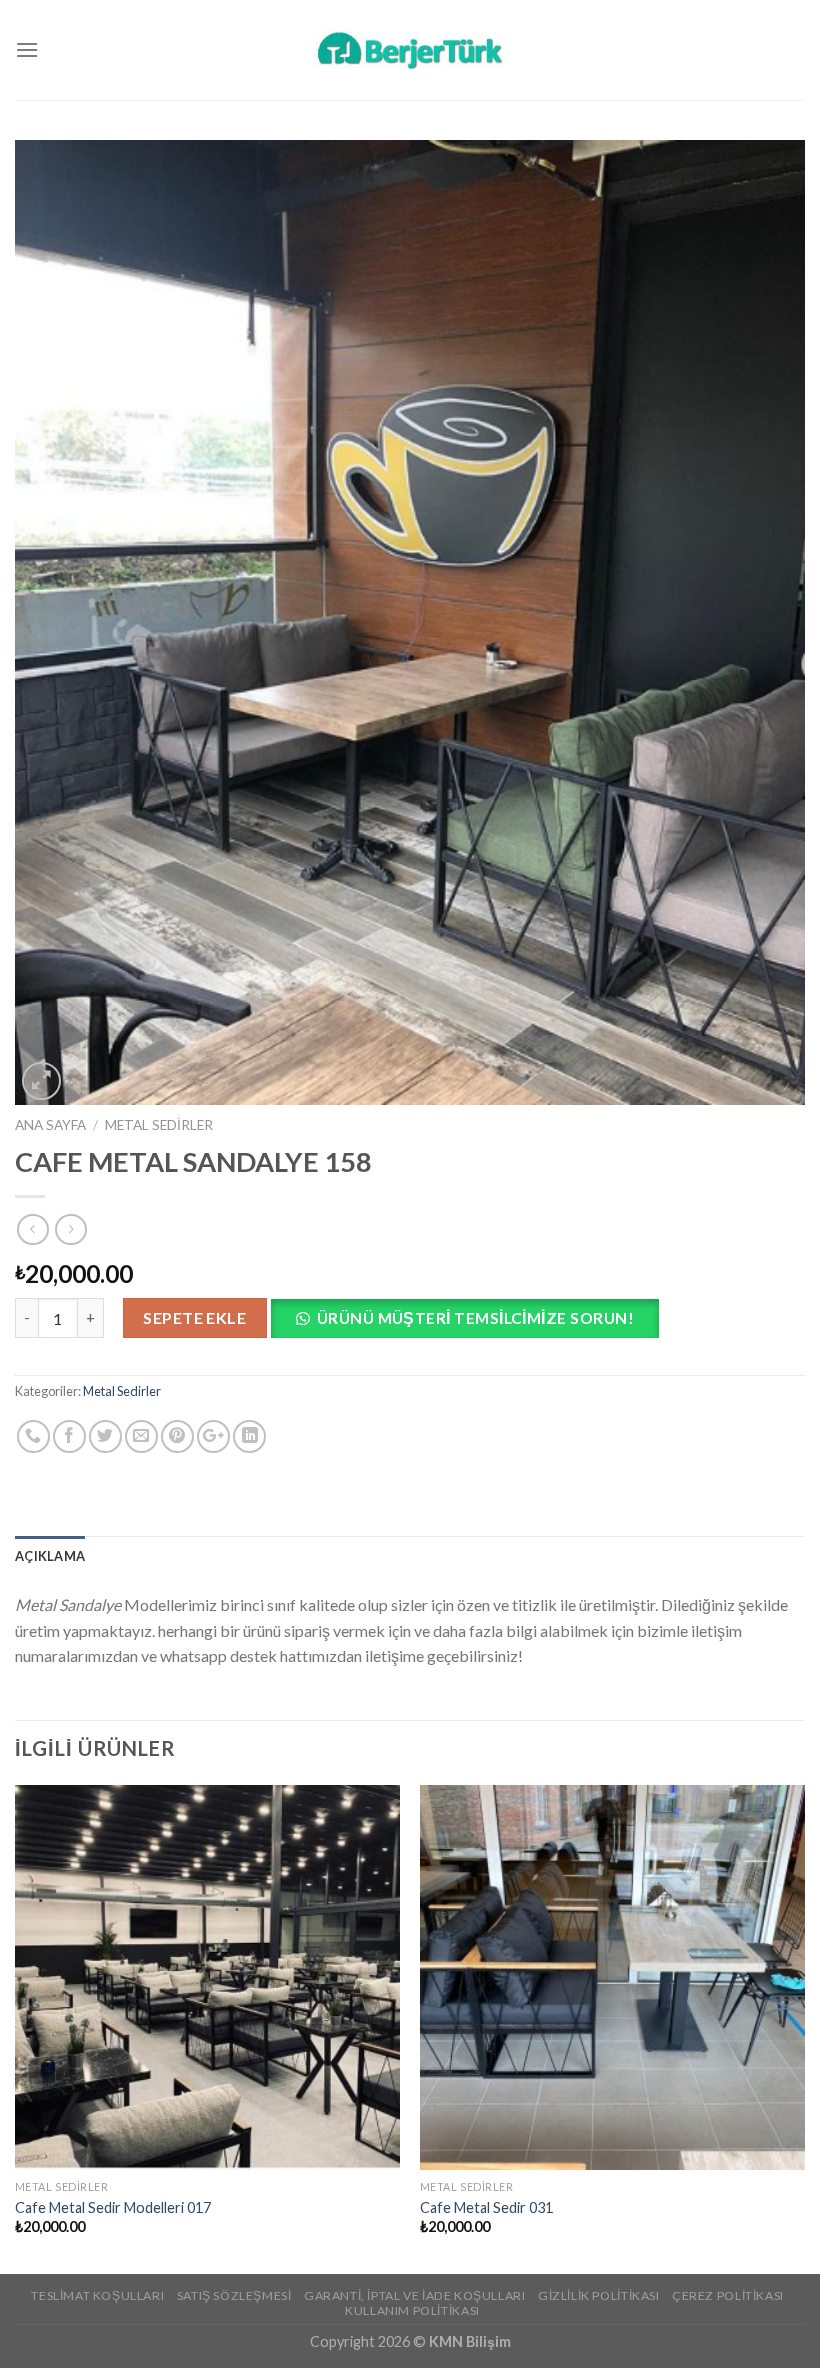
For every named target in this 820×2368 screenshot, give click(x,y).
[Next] (804, 2028)
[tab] (50, 1556)
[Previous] (16, 2028)
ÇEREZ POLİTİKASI (728, 2295)
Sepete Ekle (194, 1317)
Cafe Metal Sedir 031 (486, 2207)
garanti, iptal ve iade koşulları (415, 2295)
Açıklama (50, 1556)
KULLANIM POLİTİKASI (412, 2310)
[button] (472, 1323)
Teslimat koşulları (97, 2295)
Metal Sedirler (159, 1125)
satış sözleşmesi (234, 2295)
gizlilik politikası (599, 2295)
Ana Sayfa (50, 1125)
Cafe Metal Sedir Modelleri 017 (113, 2207)
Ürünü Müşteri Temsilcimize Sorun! (475, 1318)
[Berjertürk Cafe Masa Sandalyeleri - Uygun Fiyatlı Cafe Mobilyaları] (410, 49)
